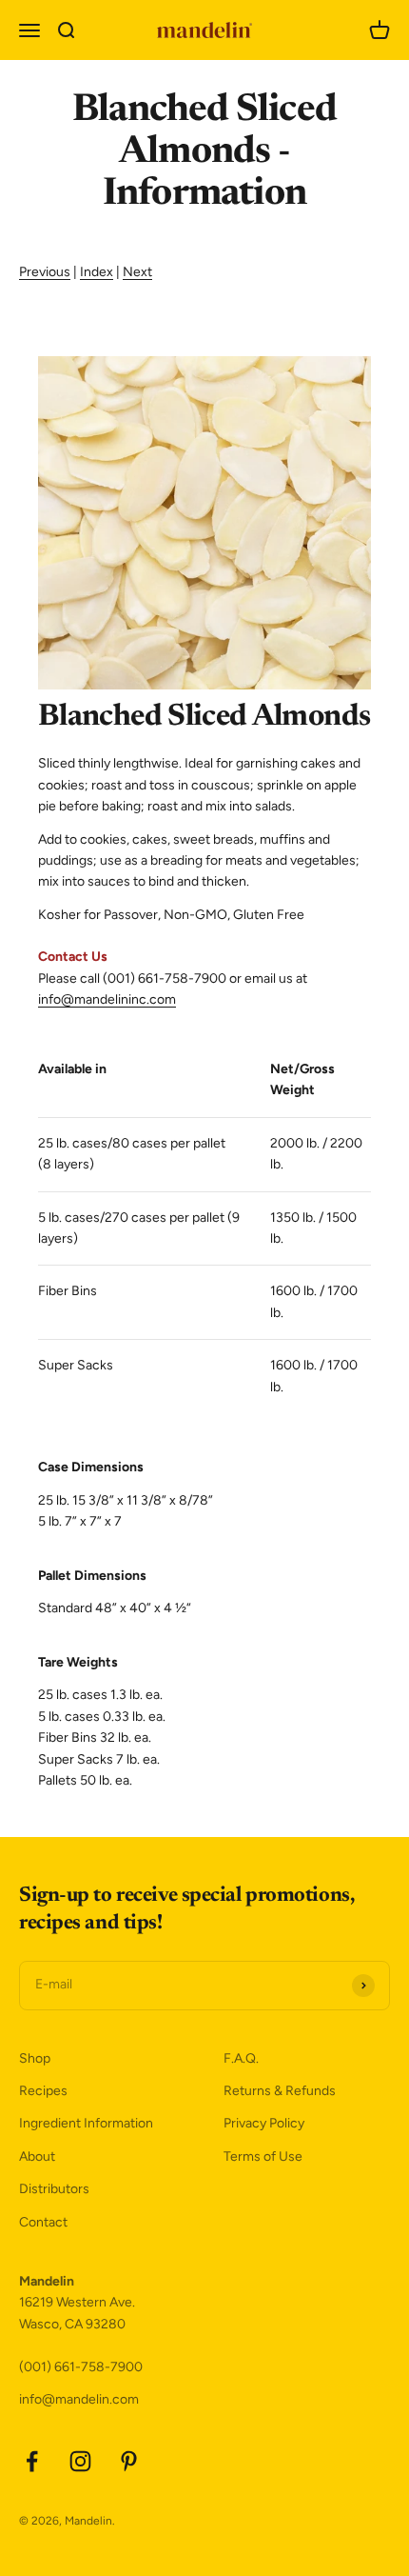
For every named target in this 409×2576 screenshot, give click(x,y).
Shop (35, 2058)
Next (137, 272)
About (37, 2157)
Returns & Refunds (280, 2091)
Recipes (43, 2091)
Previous (45, 272)
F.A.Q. (241, 2058)
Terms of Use (263, 2157)
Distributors (54, 2189)
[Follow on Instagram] (80, 2461)
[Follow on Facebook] (32, 2461)
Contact (43, 2222)
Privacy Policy (264, 2123)
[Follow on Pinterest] (129, 2461)
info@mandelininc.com (107, 999)
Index (97, 272)
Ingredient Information (86, 2123)
